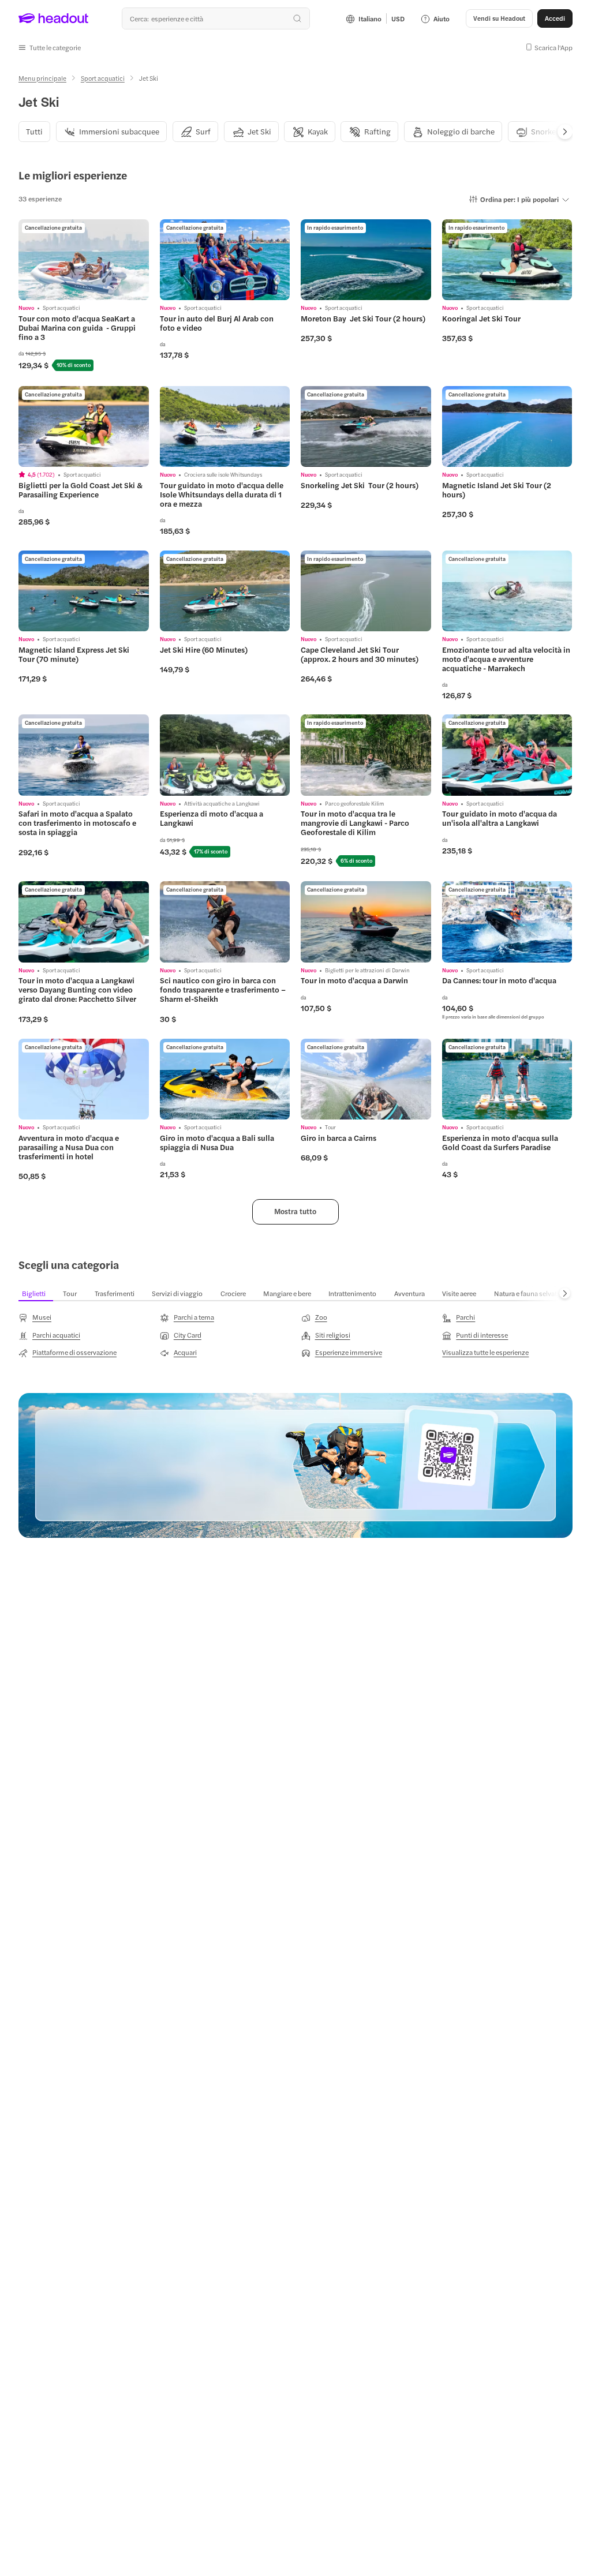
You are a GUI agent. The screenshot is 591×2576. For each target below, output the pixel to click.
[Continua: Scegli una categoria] (565, 1293)
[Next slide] (565, 132)
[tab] (34, 131)
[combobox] (216, 18)
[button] (50, 47)
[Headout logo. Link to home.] (54, 18)
